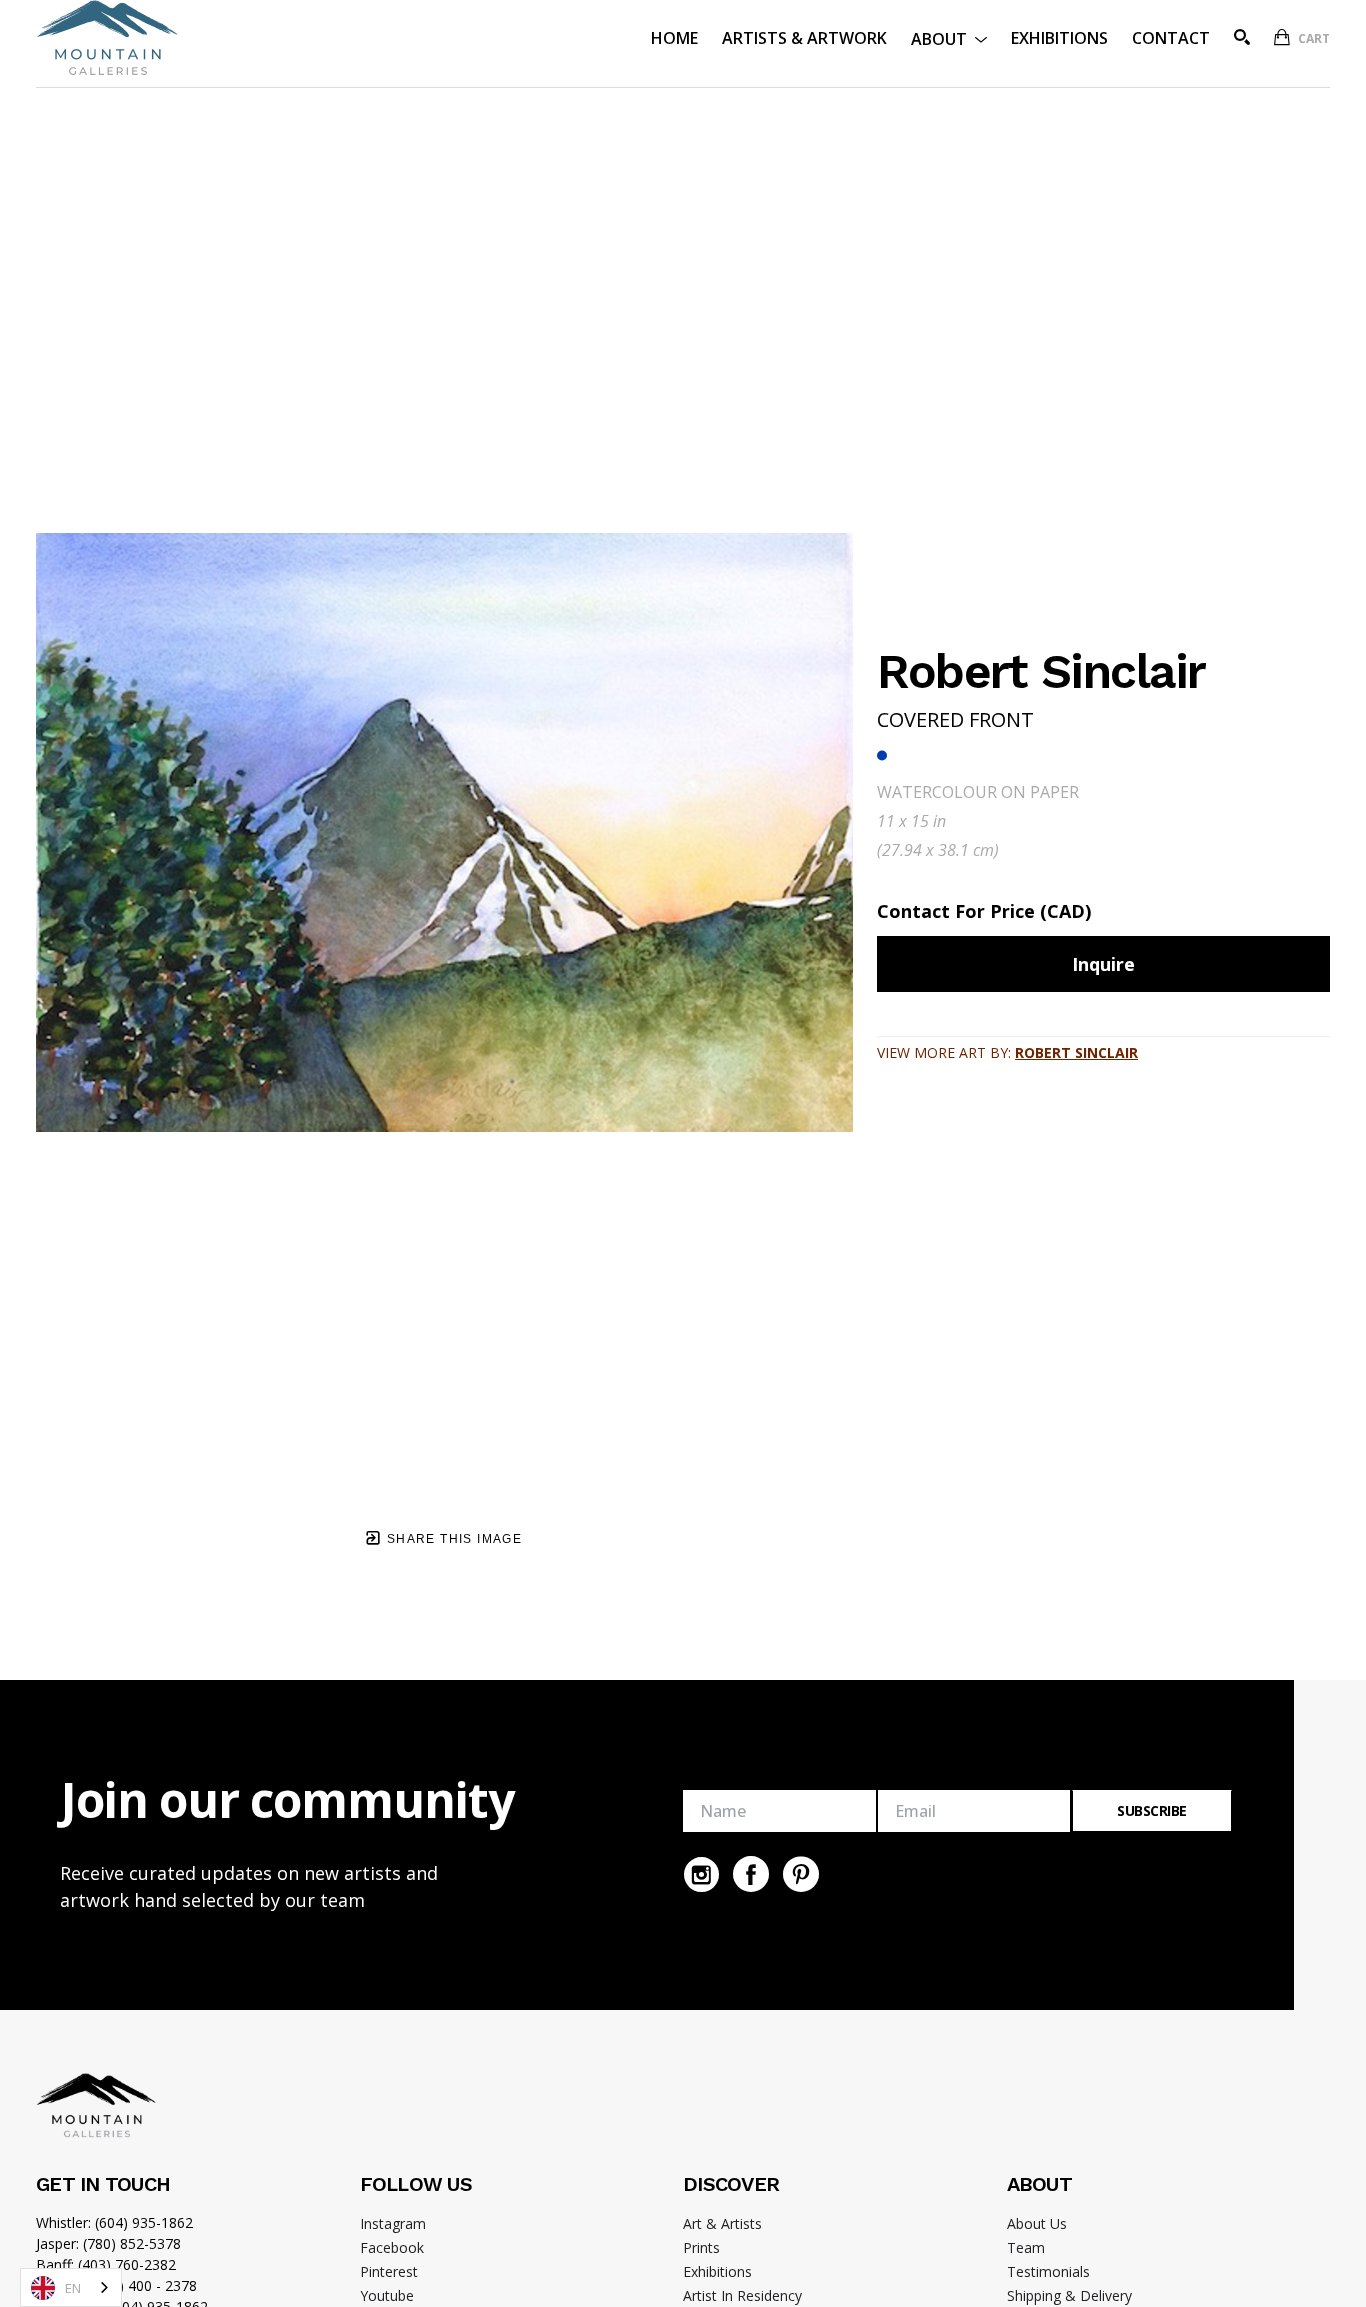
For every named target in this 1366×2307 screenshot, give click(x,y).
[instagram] (701, 1874)
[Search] (1242, 37)
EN (73, 2288)
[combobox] (71, 2287)
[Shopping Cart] (1282, 37)
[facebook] (751, 1874)
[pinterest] (801, 1874)
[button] (949, 37)
